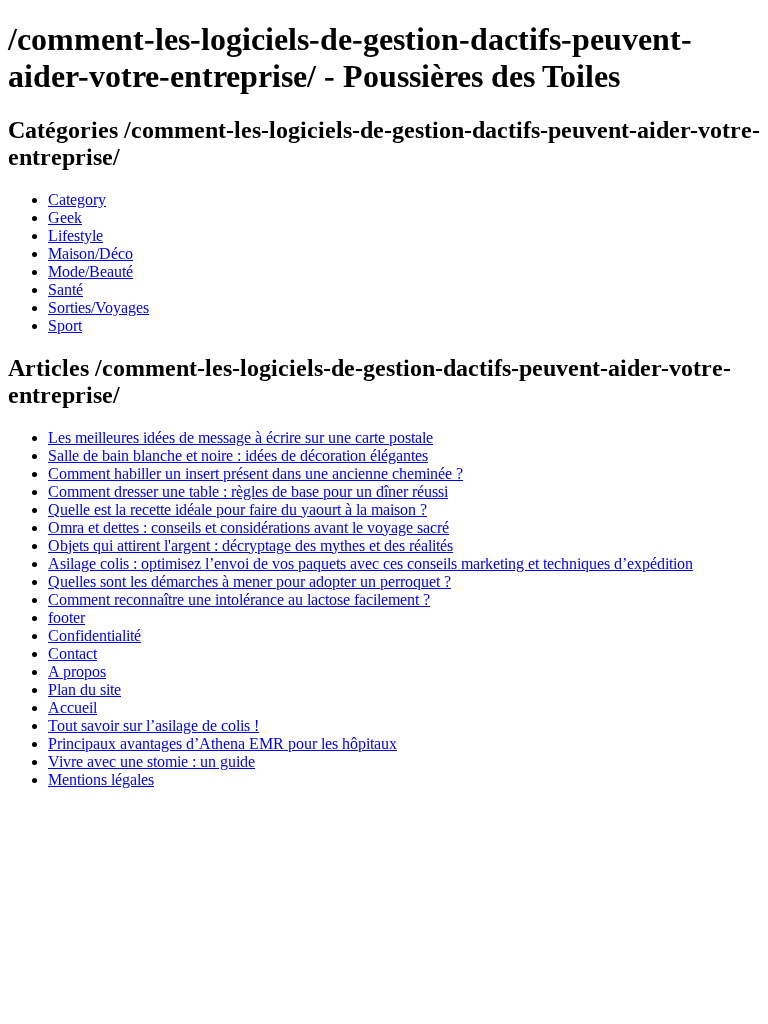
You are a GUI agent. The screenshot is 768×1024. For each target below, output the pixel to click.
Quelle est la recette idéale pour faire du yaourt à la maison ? (237, 509)
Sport (65, 325)
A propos (77, 671)
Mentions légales (101, 779)
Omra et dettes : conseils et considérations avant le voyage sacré (248, 527)
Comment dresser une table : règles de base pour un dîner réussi (248, 491)
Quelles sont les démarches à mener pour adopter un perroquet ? (249, 581)
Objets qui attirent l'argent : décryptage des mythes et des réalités (250, 545)
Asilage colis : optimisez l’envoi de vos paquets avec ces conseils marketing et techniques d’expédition (370, 563)
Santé (65, 289)
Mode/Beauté (90, 271)
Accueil (72, 707)
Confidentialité (94, 635)
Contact (72, 653)
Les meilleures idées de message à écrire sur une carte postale (240, 437)
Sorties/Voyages (98, 307)
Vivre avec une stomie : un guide (151, 761)
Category (77, 199)
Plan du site (84, 689)
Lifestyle (75, 235)
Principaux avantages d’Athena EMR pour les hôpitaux (222, 743)
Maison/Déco (90, 253)
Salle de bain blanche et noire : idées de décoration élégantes (238, 455)
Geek (65, 217)
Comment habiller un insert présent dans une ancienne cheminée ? (255, 473)
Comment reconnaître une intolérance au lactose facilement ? (239, 599)
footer (66, 617)
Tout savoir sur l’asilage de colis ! (153, 725)
